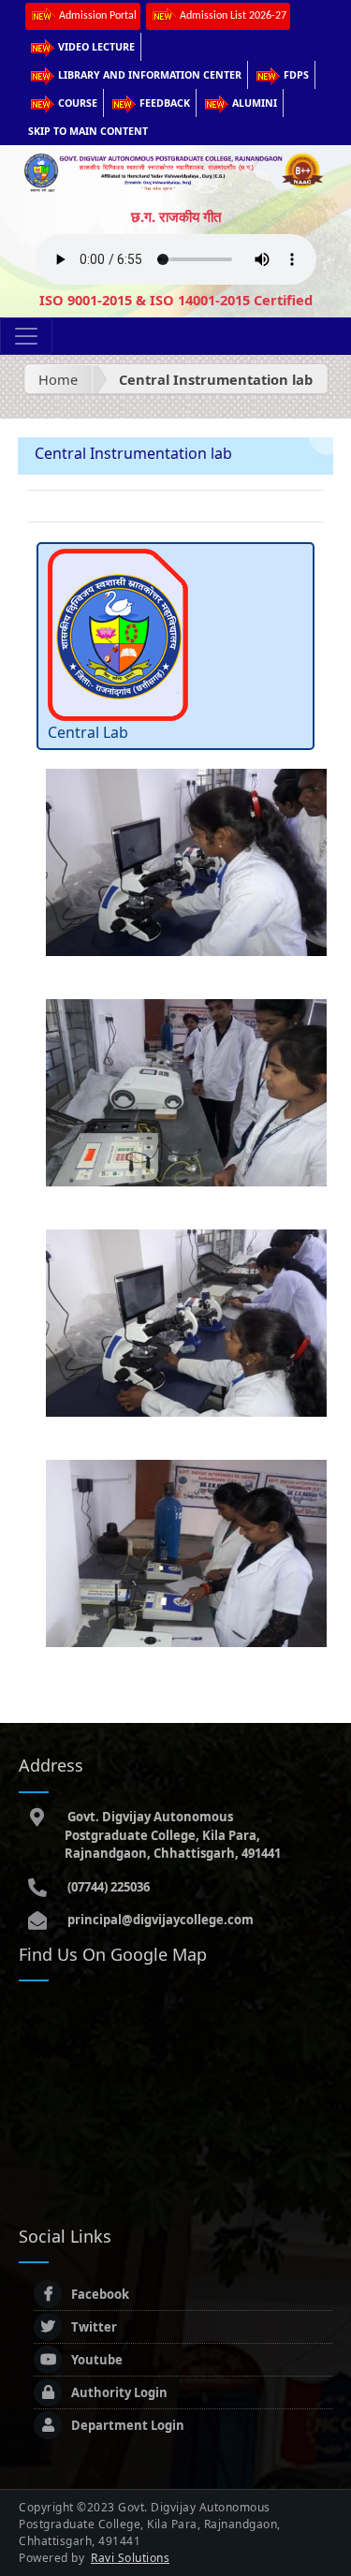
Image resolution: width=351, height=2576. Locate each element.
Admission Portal (98, 16)
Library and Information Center (150, 75)
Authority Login (119, 2392)
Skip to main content (88, 131)
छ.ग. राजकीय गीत (176, 216)
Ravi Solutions (130, 2558)
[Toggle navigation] (26, 336)
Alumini (255, 103)
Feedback (165, 103)
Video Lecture (96, 47)
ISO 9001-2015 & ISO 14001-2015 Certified (176, 300)
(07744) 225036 (107, 1887)
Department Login (128, 2425)
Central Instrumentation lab (216, 379)
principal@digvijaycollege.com (159, 1920)
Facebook (100, 2294)
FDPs (296, 75)
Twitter (94, 2327)
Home (58, 379)
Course (78, 103)
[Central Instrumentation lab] (186, 861)
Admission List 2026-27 (233, 16)
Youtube (97, 2360)
